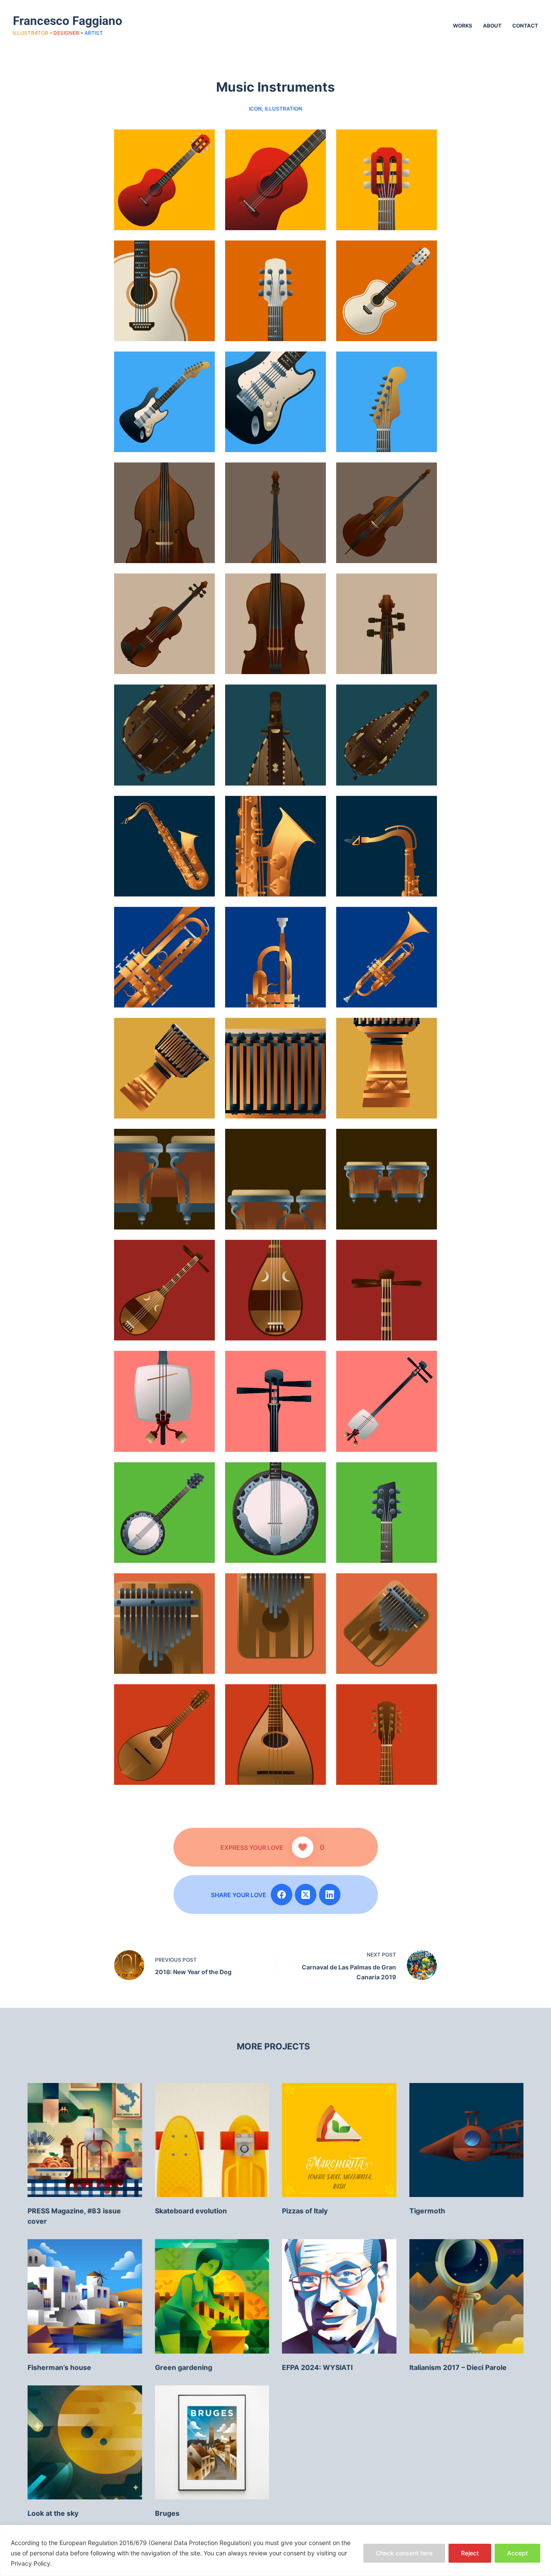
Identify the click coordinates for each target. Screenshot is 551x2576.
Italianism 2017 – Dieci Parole (458, 2367)
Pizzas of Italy (305, 2211)
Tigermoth (427, 2211)
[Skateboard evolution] (212, 2140)
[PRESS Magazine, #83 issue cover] (85, 2140)
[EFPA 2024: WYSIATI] (339, 2296)
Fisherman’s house (59, 2367)
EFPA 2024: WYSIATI (317, 2367)
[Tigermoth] (467, 2140)
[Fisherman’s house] (85, 2296)
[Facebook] (282, 1895)
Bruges (167, 2513)
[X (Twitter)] (306, 1895)
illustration (283, 109)
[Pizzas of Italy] (339, 2140)
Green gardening (184, 2367)
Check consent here (404, 2553)
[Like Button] (303, 1847)
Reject (470, 2553)
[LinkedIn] (330, 1895)
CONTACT (525, 26)
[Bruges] (212, 2443)
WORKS (463, 26)
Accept (517, 2553)
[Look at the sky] (85, 2443)
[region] (275, 2550)
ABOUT (492, 26)
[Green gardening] (212, 2296)
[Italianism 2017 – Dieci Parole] (467, 2296)
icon (255, 109)
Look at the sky (53, 2513)
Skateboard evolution (191, 2211)
